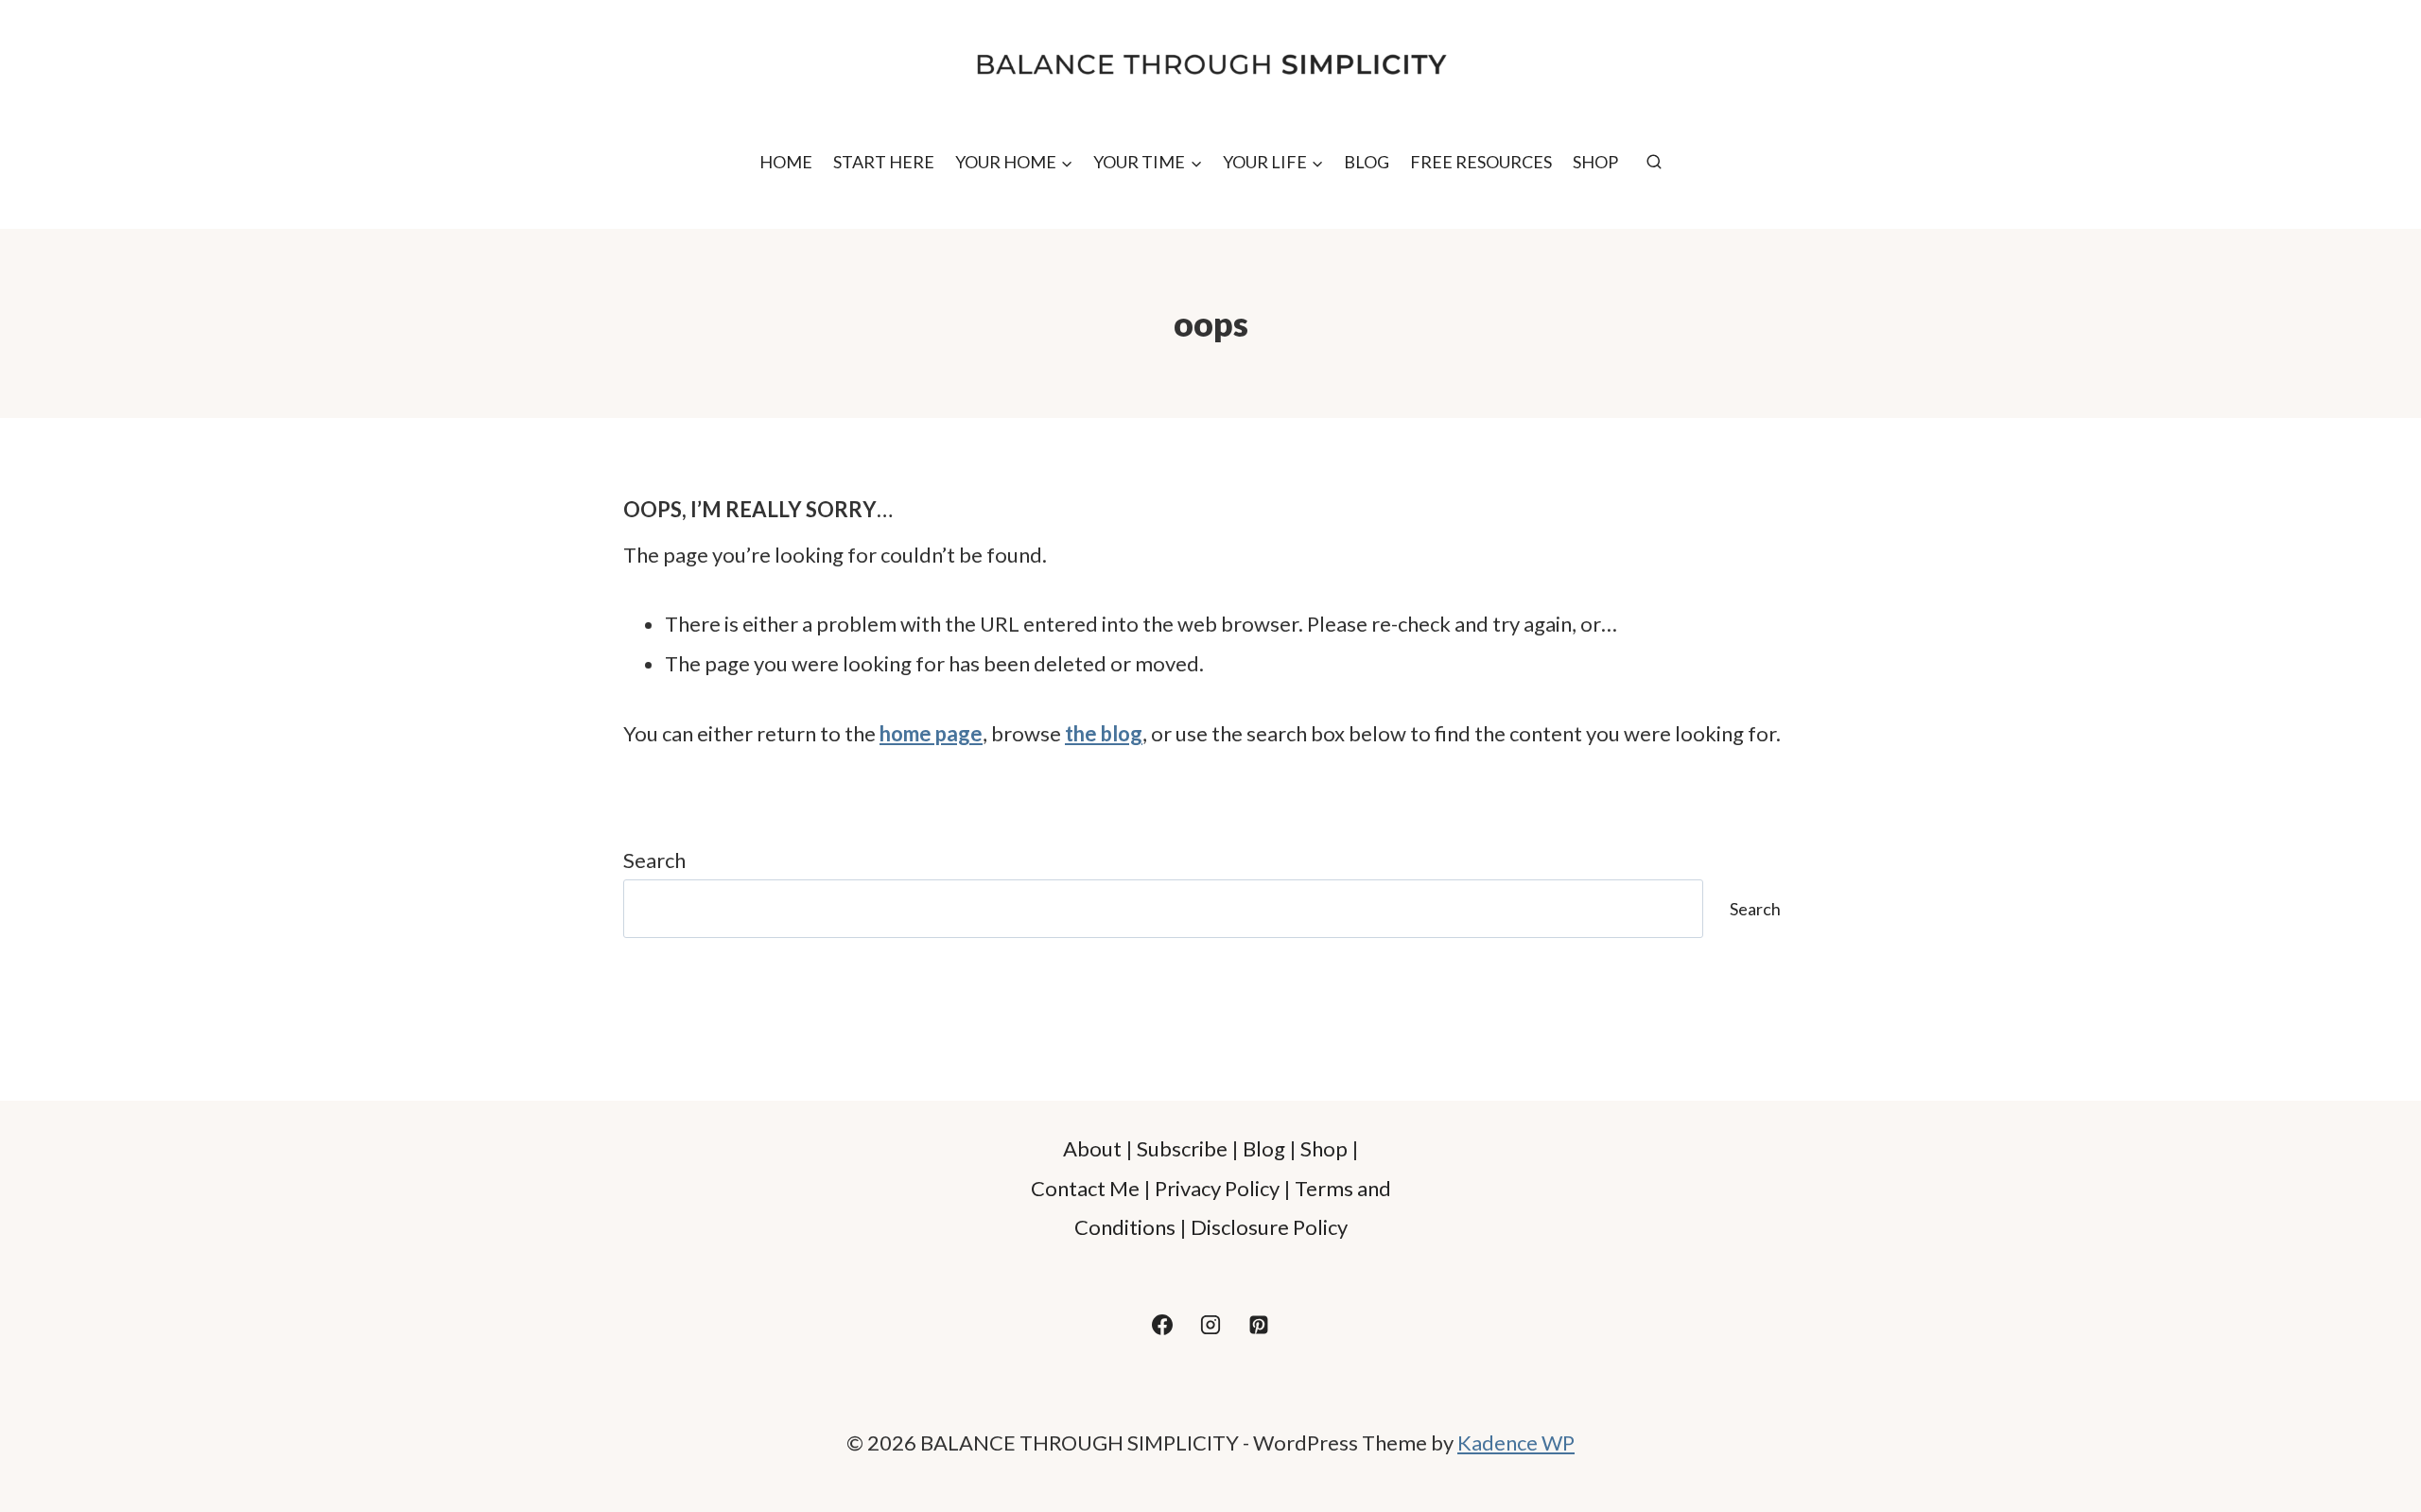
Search (654, 860)
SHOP (1595, 162)
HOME (786, 162)
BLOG (1367, 162)
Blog (1264, 1148)
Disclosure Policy (1269, 1227)
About (1092, 1148)
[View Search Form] (1654, 163)
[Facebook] (1162, 1325)
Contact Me (1085, 1188)
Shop (1324, 1148)
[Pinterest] (1259, 1325)
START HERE (884, 162)
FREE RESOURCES (1481, 162)
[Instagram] (1210, 1325)
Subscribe (1182, 1148)
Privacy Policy (1217, 1188)
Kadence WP (1516, 1442)
